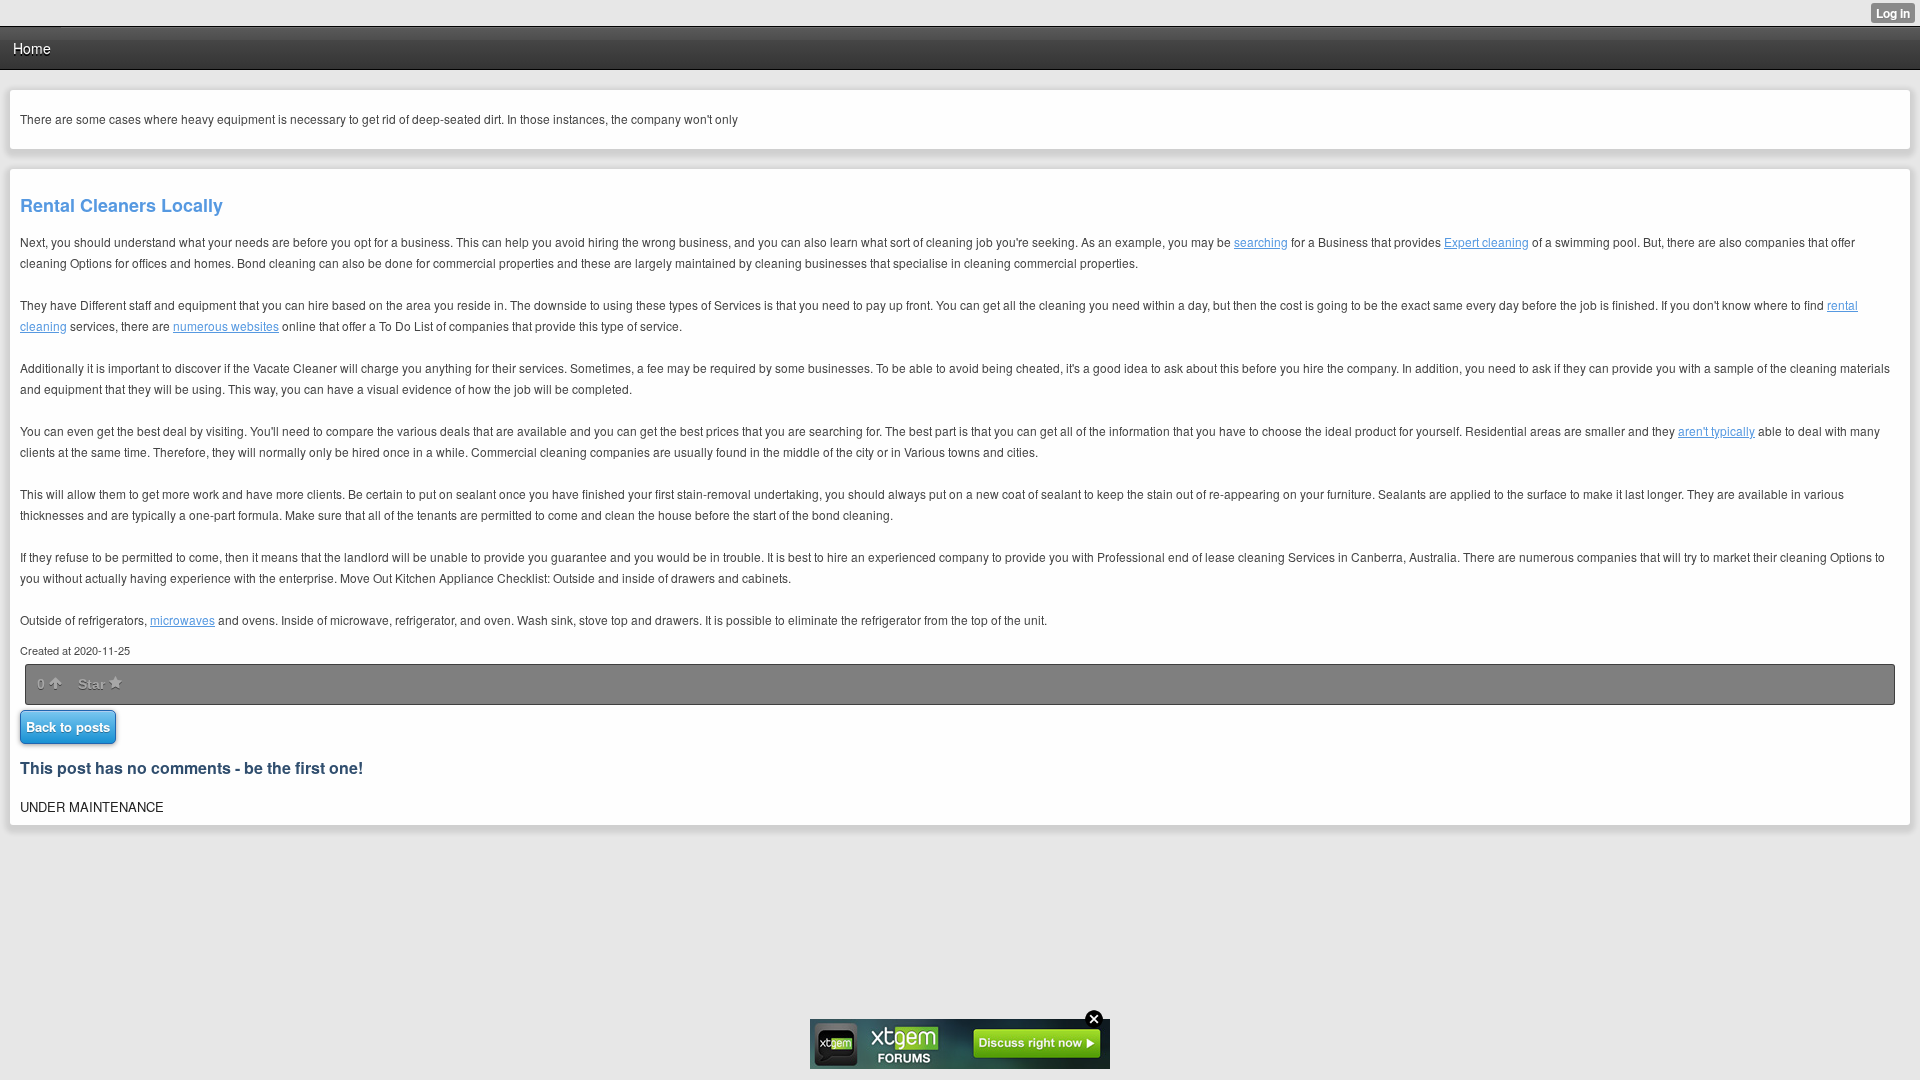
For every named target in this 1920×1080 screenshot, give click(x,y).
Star (93, 684)
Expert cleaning (1486, 241)
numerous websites (226, 325)
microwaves (182, 619)
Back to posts (68, 726)
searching (1261, 241)
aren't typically (1716, 430)
